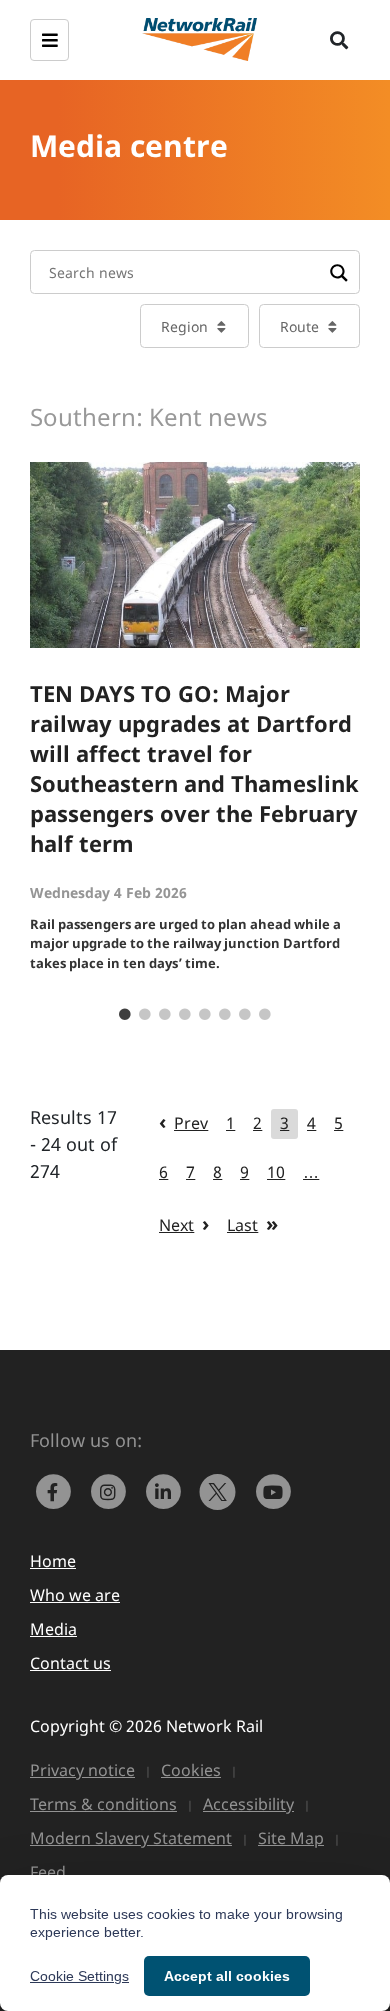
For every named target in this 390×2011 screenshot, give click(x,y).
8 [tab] (265, 1015)
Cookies (191, 1770)
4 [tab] (185, 1015)
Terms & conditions (103, 1804)
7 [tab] (245, 1015)
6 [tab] (225, 1015)
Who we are (75, 1595)
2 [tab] (145, 1015)
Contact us (70, 1663)
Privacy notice (82, 1770)
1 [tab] (125, 1015)
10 (276, 1172)
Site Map (291, 1838)
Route (299, 326)
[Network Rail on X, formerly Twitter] (222, 1489)
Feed (48, 1872)
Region (184, 326)
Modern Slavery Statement (131, 1838)
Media (53, 1629)
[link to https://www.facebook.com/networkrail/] (57, 1489)
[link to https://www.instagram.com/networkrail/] (112, 1489)
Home (53, 1561)
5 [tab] (205, 1015)
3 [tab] (165, 1015)
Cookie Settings (79, 1976)
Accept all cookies (227, 1976)
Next (176, 1225)
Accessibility (248, 1804)
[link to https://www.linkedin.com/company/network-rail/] (167, 1489)
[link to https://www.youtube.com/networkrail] (275, 1489)
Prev (191, 1123)
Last (242, 1225)
